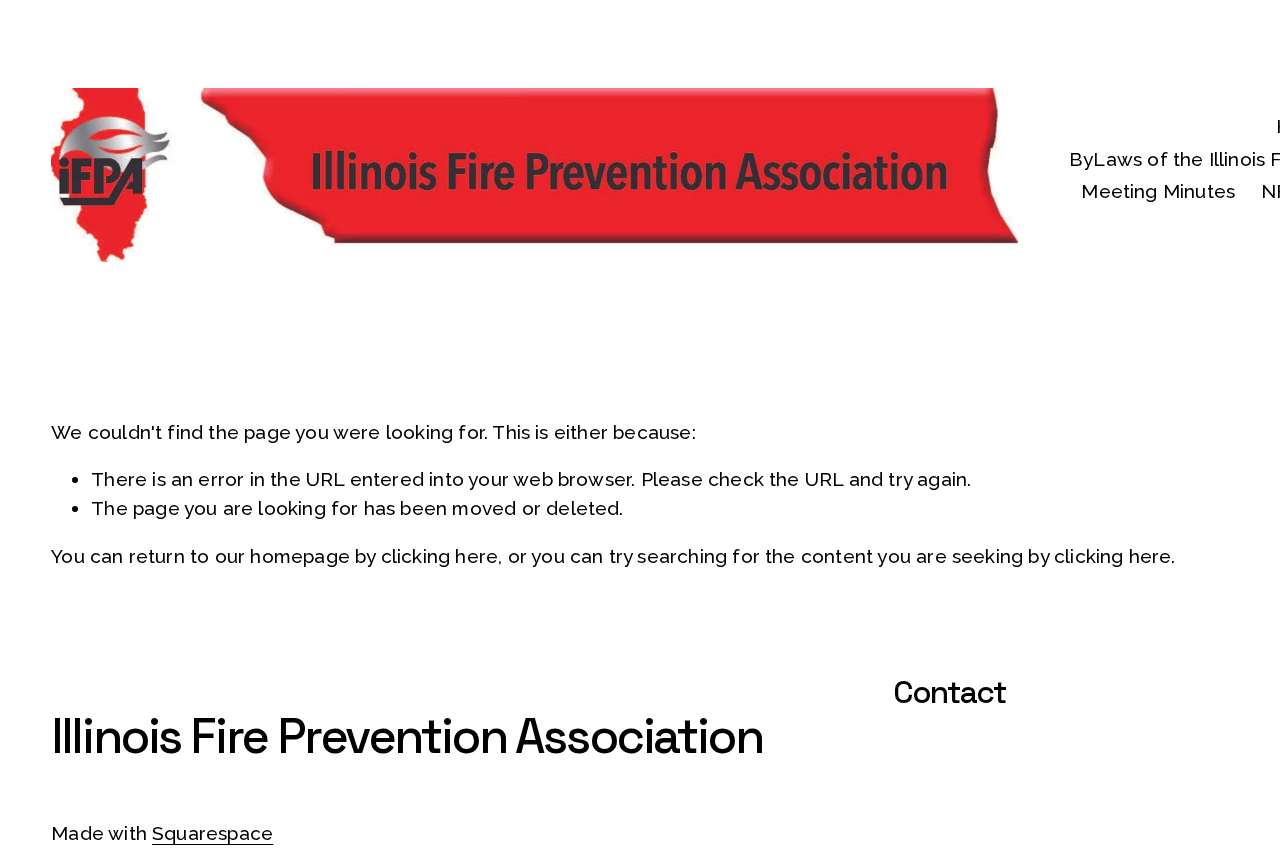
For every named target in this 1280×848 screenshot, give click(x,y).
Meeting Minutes (1158, 191)
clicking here (439, 556)
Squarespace (212, 833)
